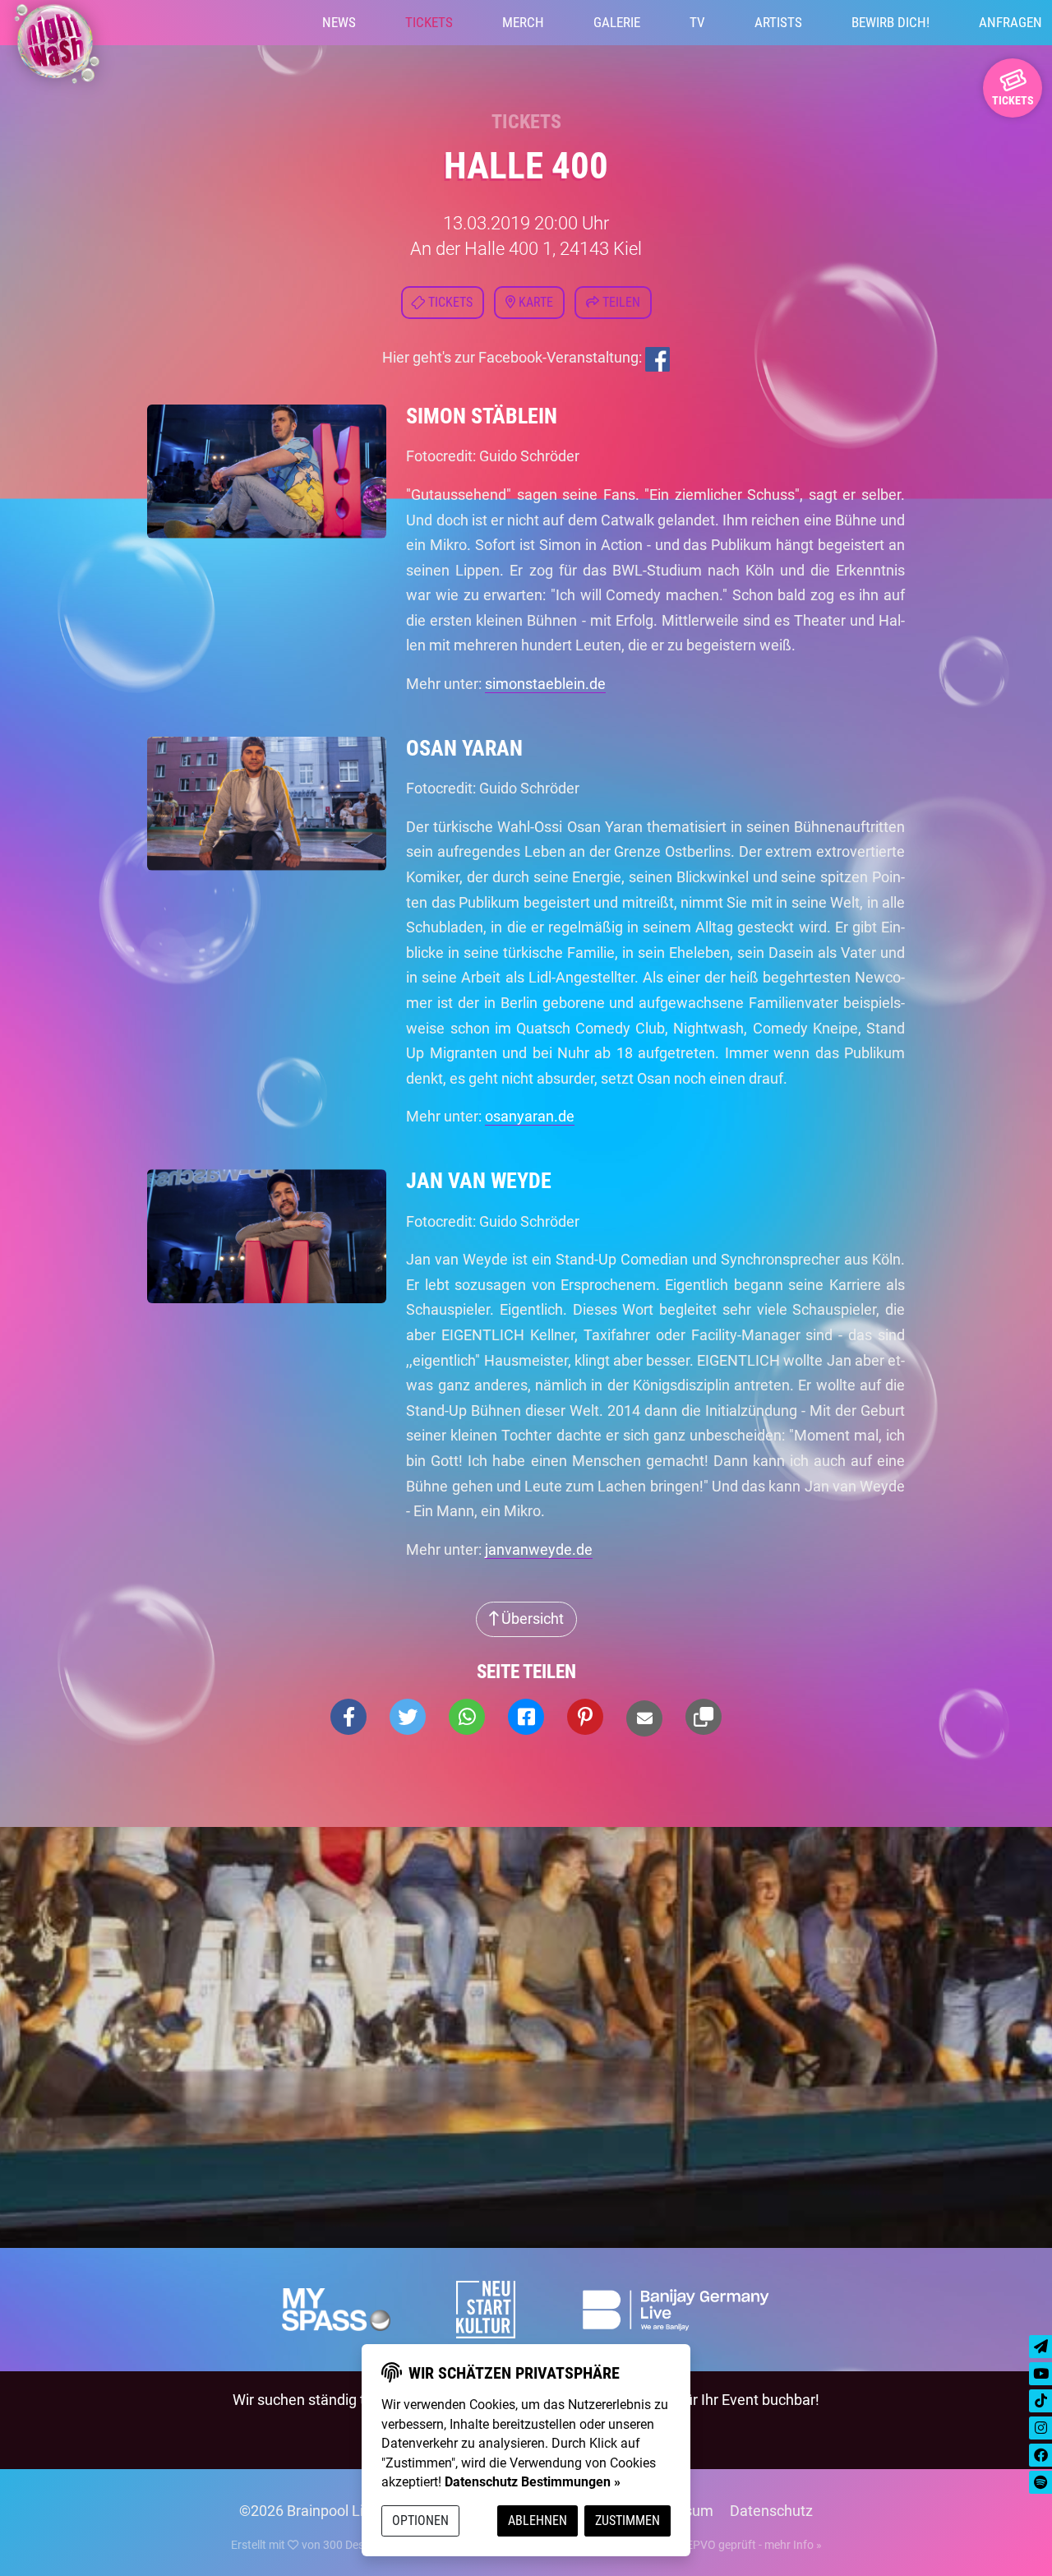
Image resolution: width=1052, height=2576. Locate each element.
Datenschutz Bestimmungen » (533, 2482)
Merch (523, 22)
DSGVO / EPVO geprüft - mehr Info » (729, 2545)
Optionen (420, 2521)
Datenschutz (771, 2511)
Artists (778, 22)
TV (697, 22)
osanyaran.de (530, 1116)
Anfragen (1010, 22)
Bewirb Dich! (891, 22)
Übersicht (531, 1619)
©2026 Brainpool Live (309, 2511)
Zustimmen (628, 2521)
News (339, 22)
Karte (534, 302)
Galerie (617, 22)
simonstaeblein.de (545, 684)
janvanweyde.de (539, 1549)
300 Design (351, 2545)
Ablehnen (538, 2521)
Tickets (429, 22)
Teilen (620, 302)
